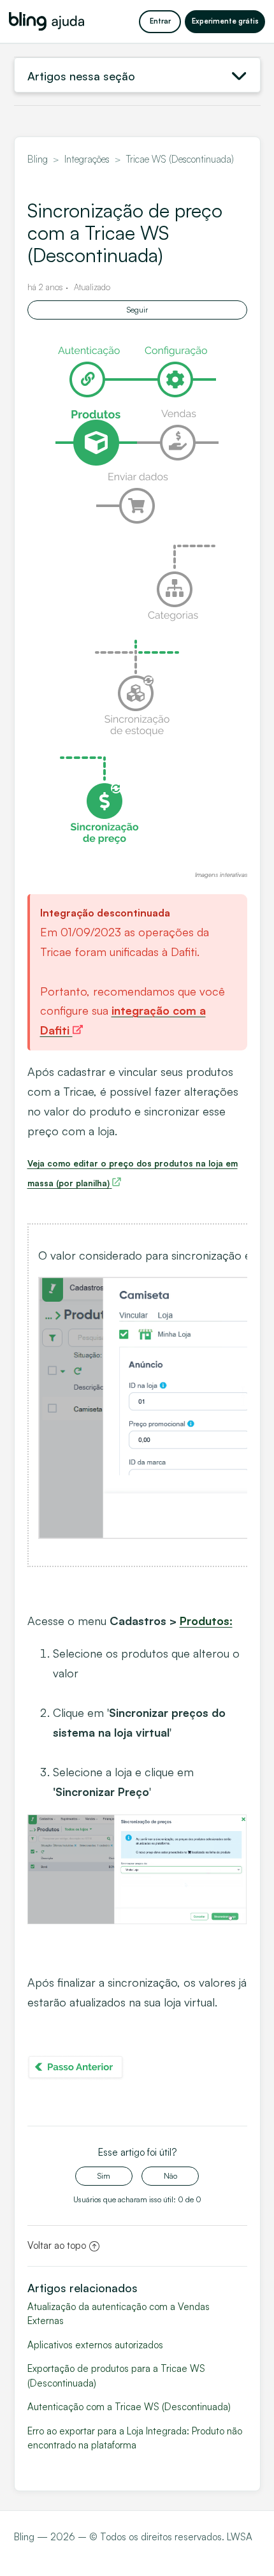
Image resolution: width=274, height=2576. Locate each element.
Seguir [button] (137, 310)
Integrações (87, 159)
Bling (38, 159)
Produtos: (206, 1621)
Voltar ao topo (57, 2245)
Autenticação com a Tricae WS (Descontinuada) (129, 2407)
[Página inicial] (47, 21)
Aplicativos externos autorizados (95, 2345)
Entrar (160, 21)
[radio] (104, 2176)
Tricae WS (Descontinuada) (180, 159)
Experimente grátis (225, 21)
